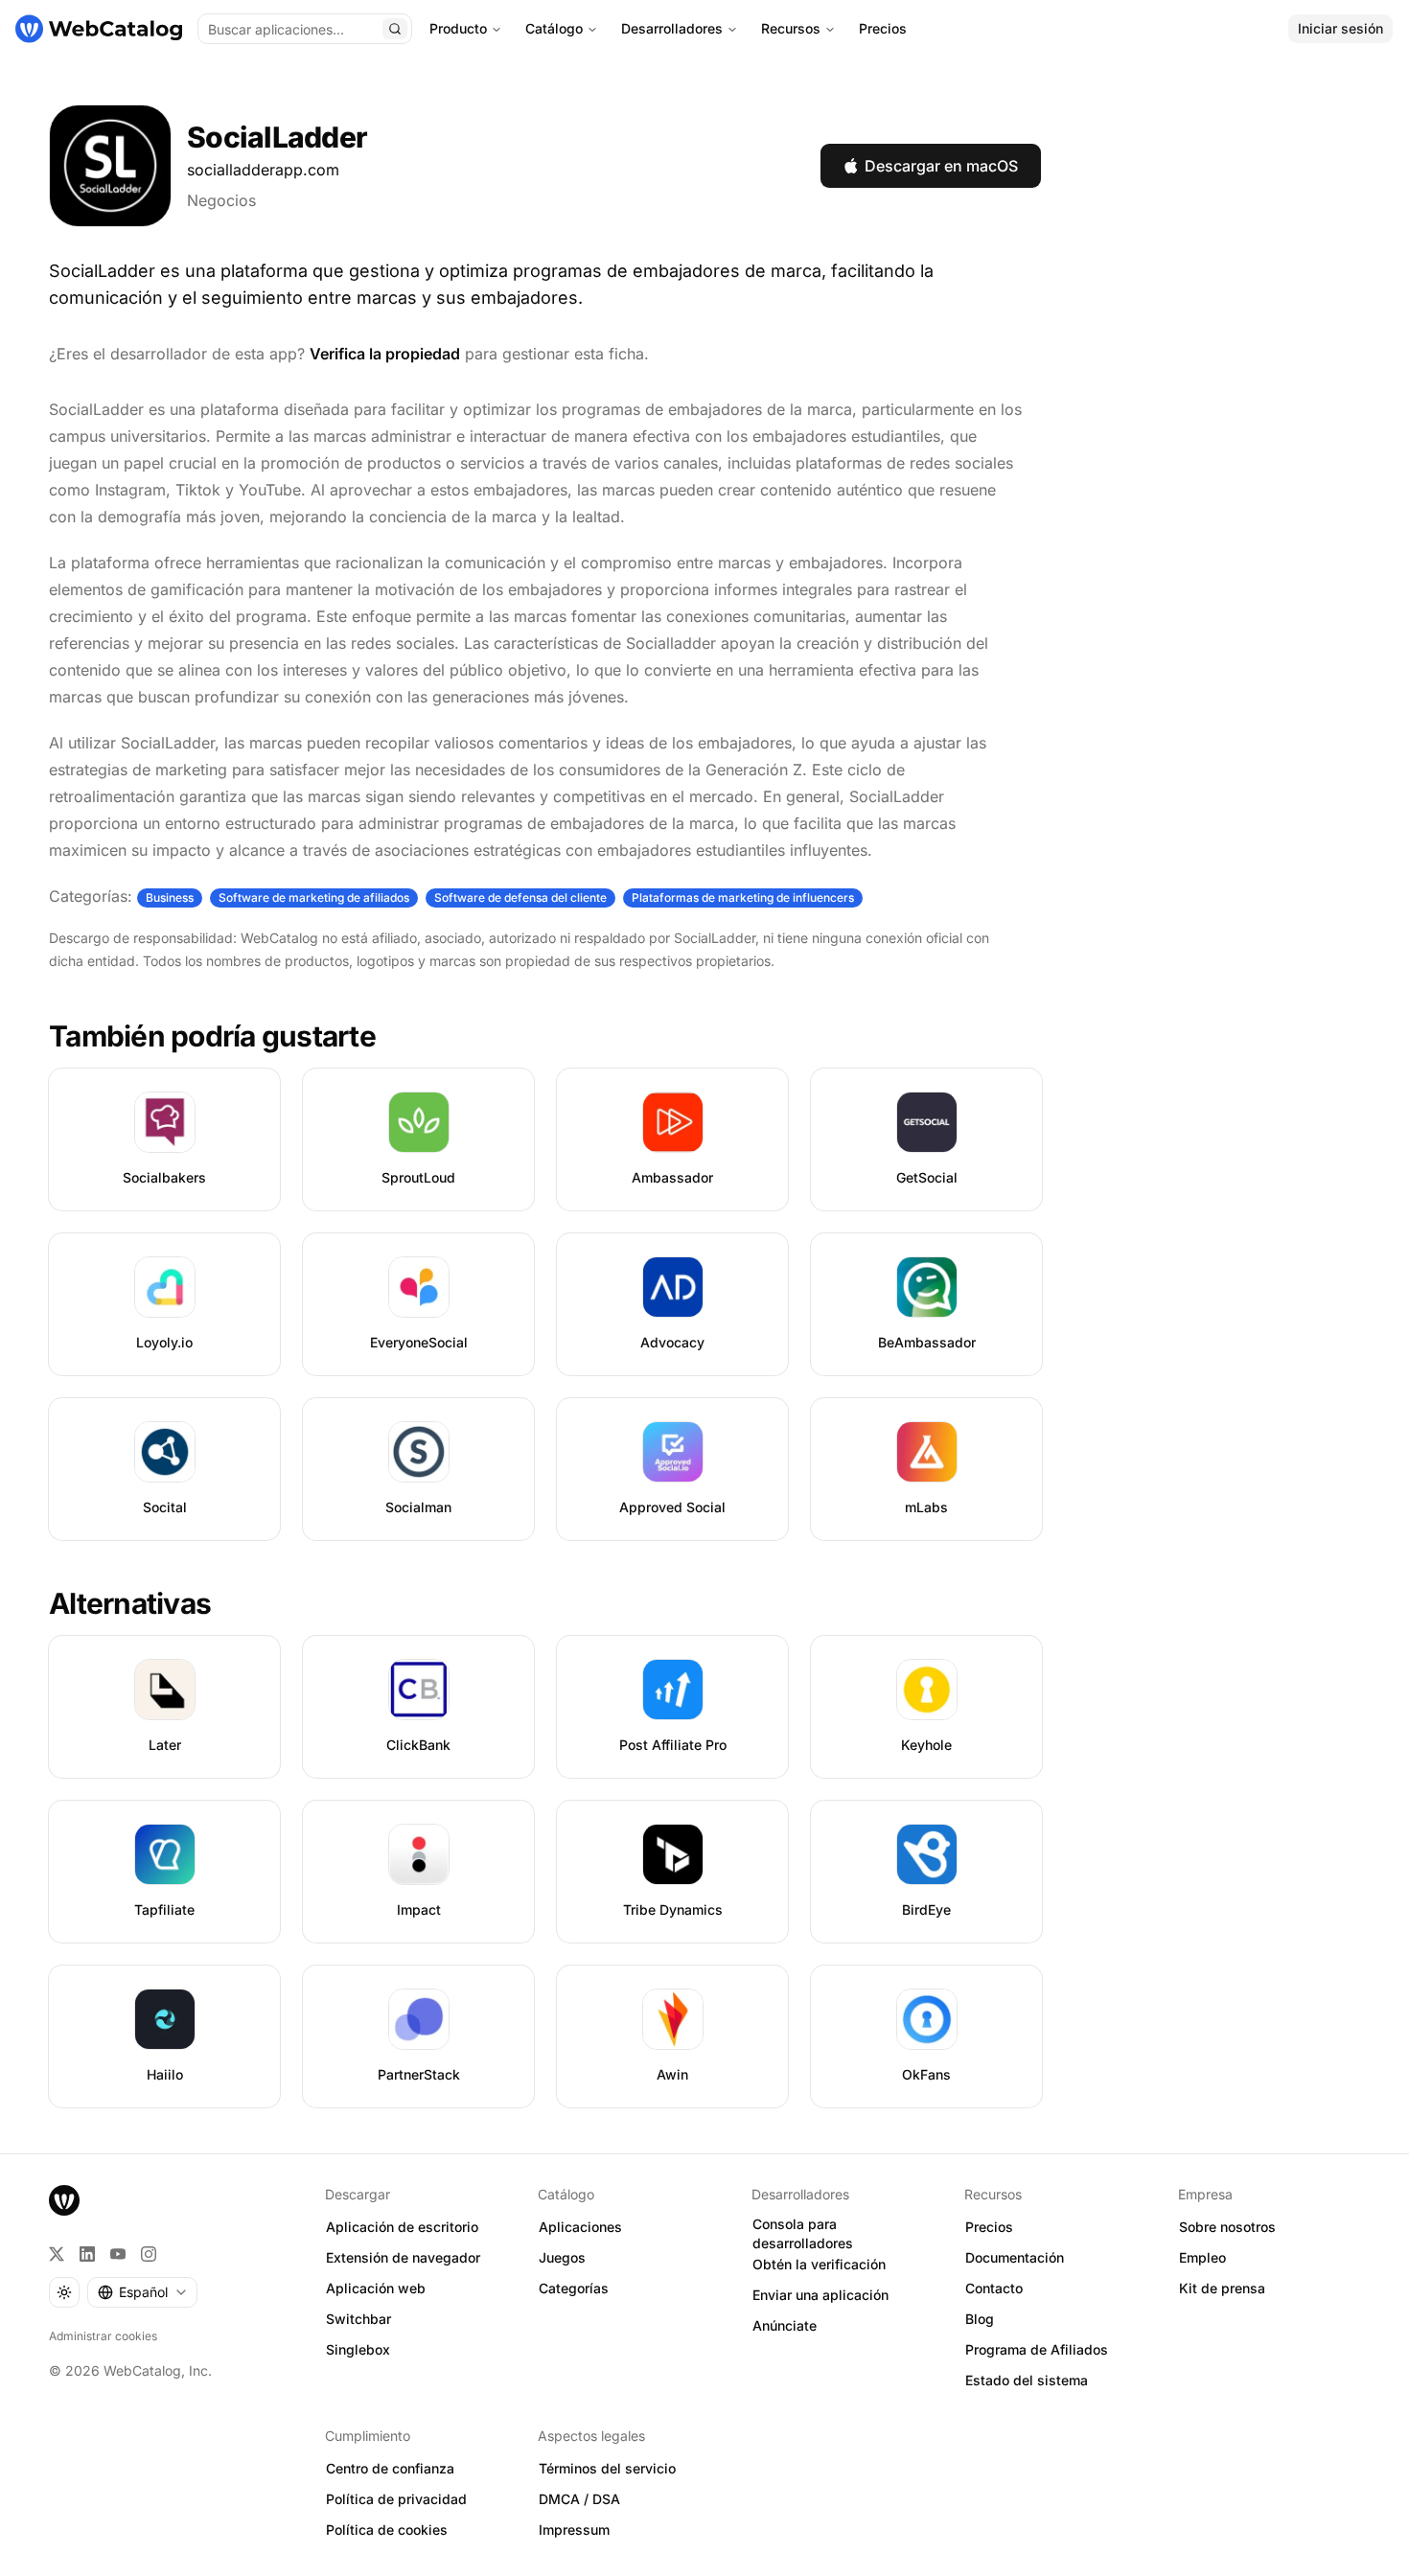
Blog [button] (980, 2319)
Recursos (791, 28)
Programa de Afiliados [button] (1037, 2349)
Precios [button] (989, 2227)
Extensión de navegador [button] (403, 2257)
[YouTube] (118, 2254)
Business (170, 897)
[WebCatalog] (64, 2200)
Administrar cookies (103, 2336)
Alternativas (130, 1603)
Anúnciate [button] (785, 2325)
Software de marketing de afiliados (314, 897)
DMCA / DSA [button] (579, 2499)
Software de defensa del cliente (520, 897)
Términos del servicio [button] (607, 2468)
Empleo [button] (1202, 2257)
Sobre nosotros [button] (1227, 2227)
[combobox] (142, 2292)
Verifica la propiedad (385, 354)
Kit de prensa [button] (1222, 2288)
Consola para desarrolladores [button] (803, 2234)
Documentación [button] (1015, 2257)
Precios (883, 28)
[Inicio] (99, 29)
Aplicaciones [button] (580, 2227)
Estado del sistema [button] (1027, 2380)
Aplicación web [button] (376, 2288)
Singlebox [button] (358, 2349)
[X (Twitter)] (57, 2254)
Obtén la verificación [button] (819, 2264)
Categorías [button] (574, 2288)
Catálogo (554, 28)
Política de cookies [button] (387, 2530)
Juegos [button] (562, 2257)
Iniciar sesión (1340, 28)
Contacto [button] (994, 2288)
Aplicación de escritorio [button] (402, 2227)
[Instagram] (149, 2254)
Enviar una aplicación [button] (820, 2295)
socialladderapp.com (263, 170)
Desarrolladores (672, 28)
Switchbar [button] (358, 2319)
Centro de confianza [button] (390, 2468)
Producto (458, 28)
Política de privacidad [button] (396, 2499)
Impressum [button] (574, 2530)
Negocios (221, 200)
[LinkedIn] (87, 2254)
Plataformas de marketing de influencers (743, 897)
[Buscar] (395, 29)
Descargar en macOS (941, 166)
